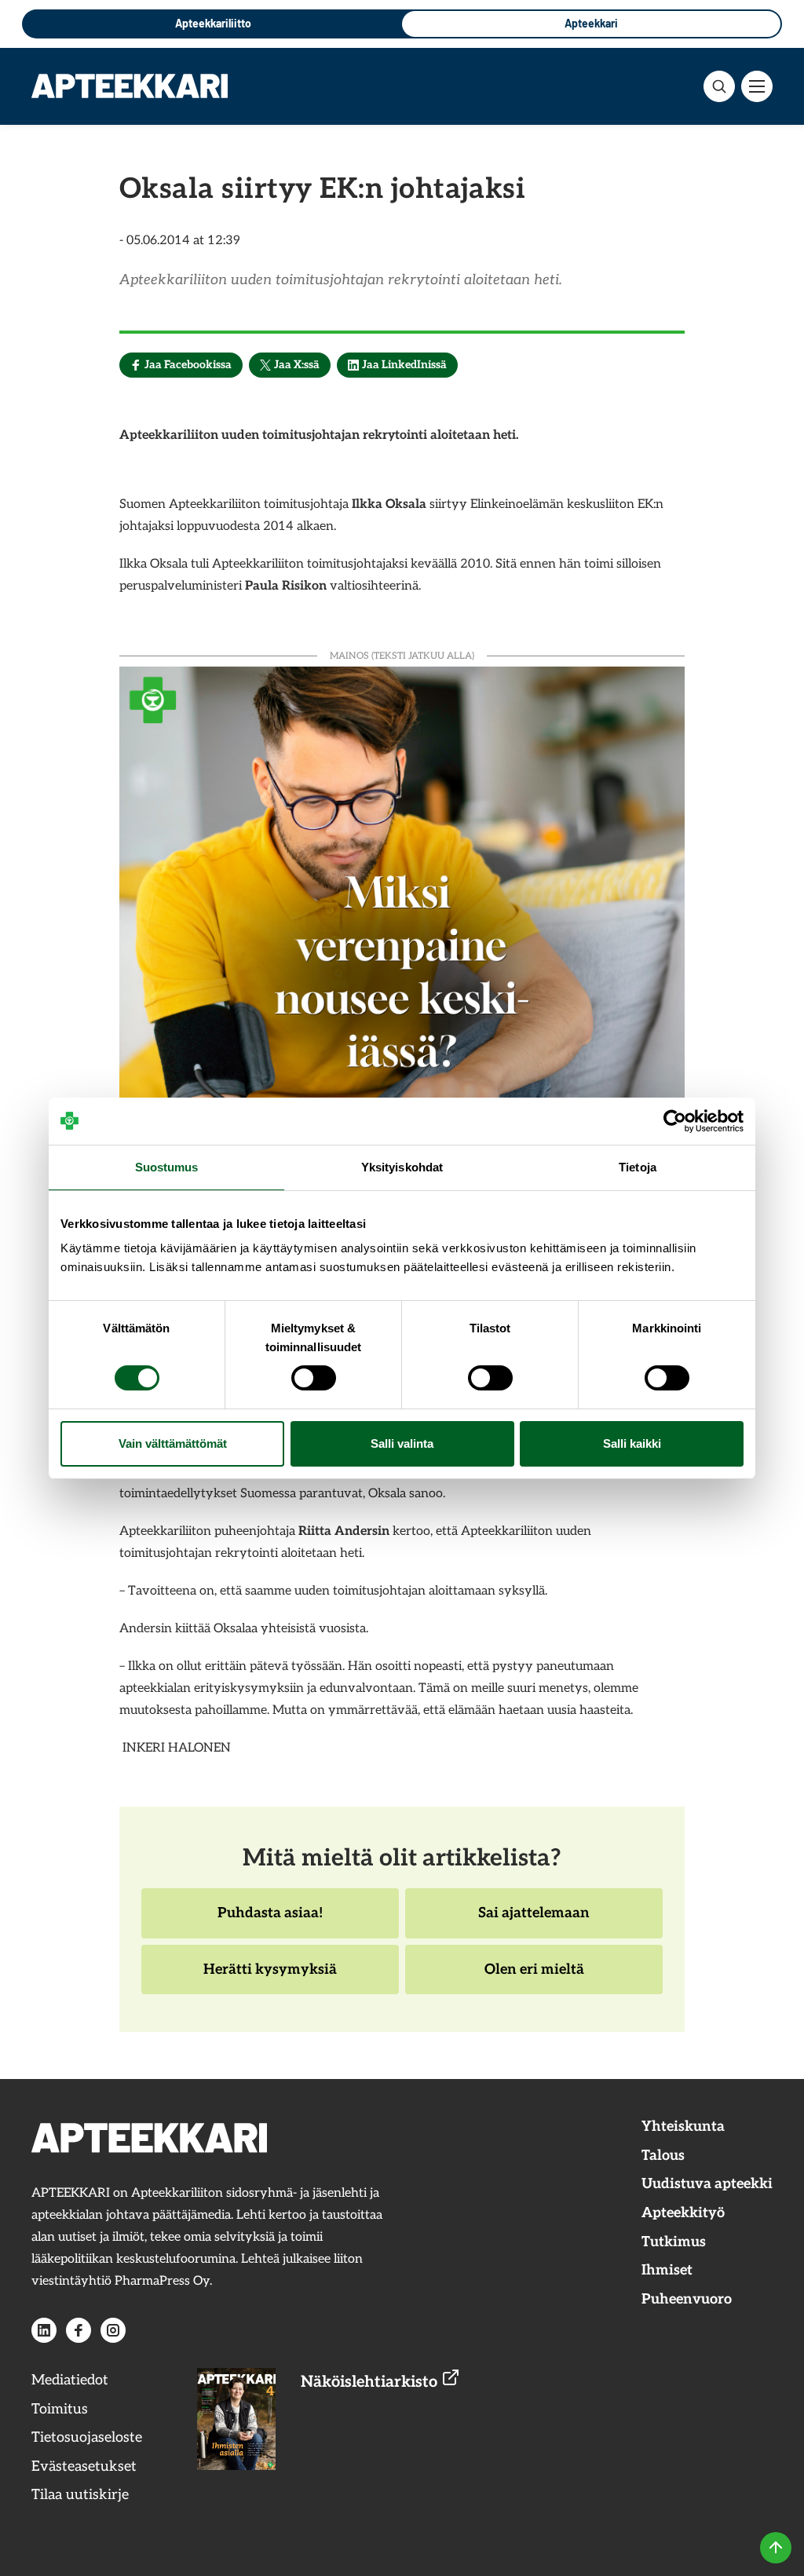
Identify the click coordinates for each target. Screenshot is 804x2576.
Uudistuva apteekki (707, 2184)
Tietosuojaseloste (87, 2437)
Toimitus (60, 2409)
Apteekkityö (683, 2213)
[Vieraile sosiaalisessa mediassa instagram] (113, 2330)
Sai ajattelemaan (534, 1921)
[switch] (314, 1378)
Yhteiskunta (683, 2127)
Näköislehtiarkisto (371, 2382)
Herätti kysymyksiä (270, 1978)
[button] (719, 86)
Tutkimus (674, 2242)
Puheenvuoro (687, 2299)
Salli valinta (402, 1443)
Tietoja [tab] (638, 1167)
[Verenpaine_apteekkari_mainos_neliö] (402, 947)
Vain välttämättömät (173, 1443)
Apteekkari (591, 23)
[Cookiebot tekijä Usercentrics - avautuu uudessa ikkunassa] (675, 1121)
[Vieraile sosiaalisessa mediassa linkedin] (44, 2330)
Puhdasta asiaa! (270, 1921)
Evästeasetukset (84, 2466)
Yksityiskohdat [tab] (402, 1167)
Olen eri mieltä (534, 1978)
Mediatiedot (70, 2380)
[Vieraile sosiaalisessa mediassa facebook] (79, 2330)
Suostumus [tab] (167, 1167)
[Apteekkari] (130, 86)
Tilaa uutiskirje (80, 2495)
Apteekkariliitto (213, 23)
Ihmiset (667, 2270)
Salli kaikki (632, 1443)
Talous (663, 2156)
